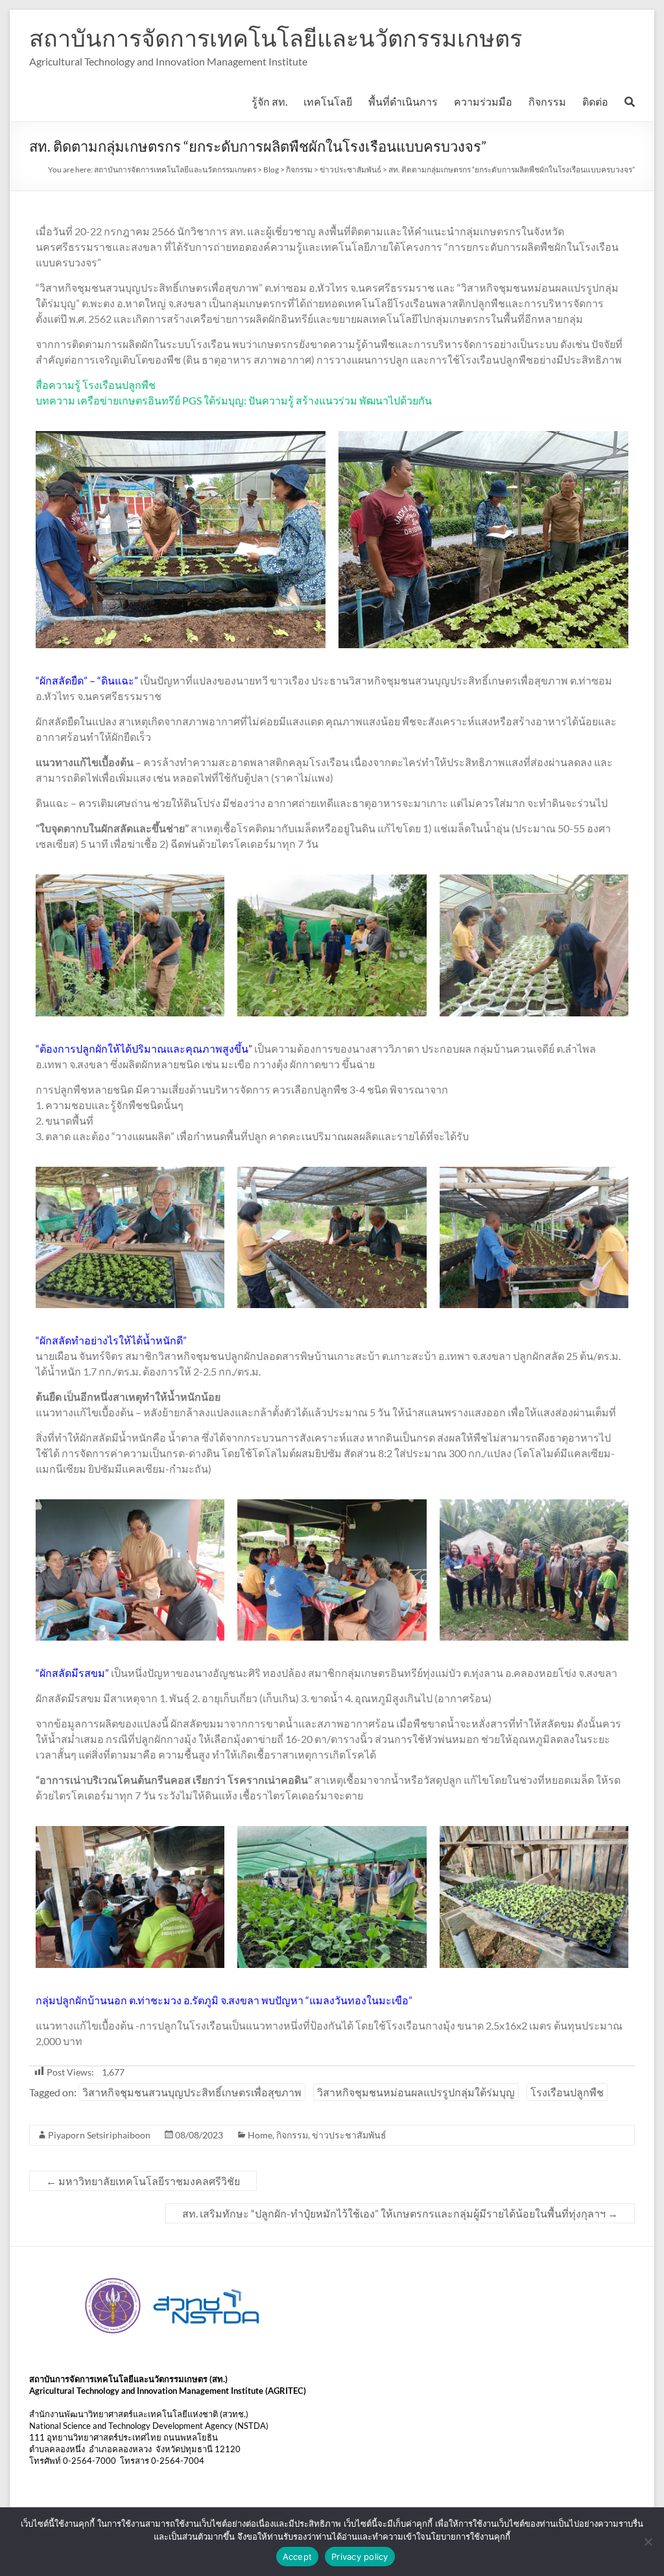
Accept (298, 2557)
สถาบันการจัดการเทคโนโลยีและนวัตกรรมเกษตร (276, 38)
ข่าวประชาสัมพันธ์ (349, 2135)
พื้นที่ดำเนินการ (403, 101)
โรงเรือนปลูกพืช (567, 2092)
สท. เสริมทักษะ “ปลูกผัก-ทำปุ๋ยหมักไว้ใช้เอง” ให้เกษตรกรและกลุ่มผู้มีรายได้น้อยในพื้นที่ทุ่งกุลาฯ (400, 2213)
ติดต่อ (595, 101)
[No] (648, 2542)
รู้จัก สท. (269, 101)
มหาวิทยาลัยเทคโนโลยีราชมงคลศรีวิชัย (143, 2181)
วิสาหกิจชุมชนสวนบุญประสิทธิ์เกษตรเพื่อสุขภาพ (192, 2092)
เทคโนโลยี (328, 101)
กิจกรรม (547, 101)
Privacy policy (360, 2557)
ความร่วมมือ (483, 101)
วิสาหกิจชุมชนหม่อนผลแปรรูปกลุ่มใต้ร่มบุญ (416, 2092)
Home (260, 2135)
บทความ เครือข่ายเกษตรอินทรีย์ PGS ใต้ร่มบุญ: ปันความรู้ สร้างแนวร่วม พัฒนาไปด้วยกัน (234, 400)
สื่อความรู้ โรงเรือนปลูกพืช (97, 385)
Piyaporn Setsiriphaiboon (99, 2135)
